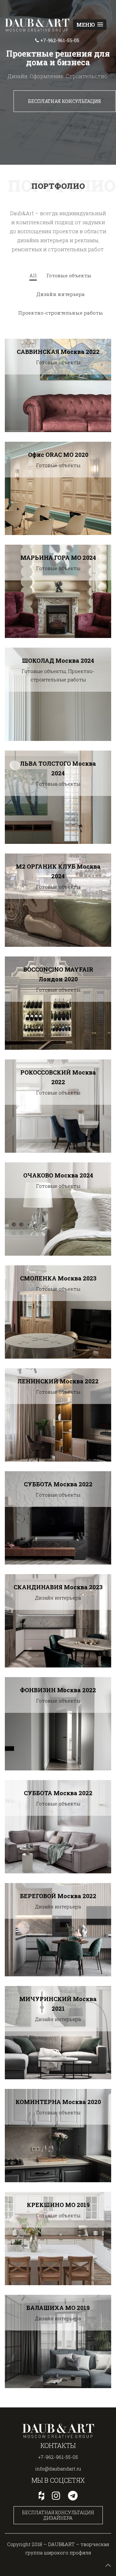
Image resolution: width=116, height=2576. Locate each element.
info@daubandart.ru (58, 2469)
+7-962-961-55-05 (58, 2457)
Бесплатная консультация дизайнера (58, 2515)
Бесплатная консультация (65, 101)
